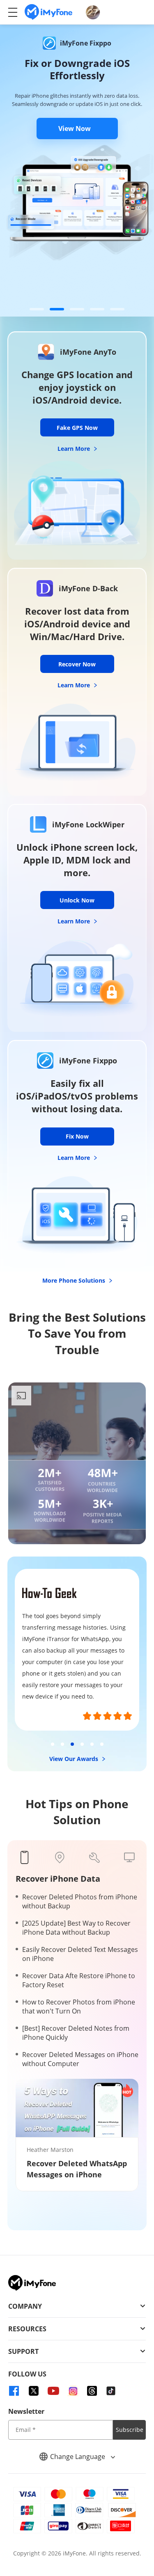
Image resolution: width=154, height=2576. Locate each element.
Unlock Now (77, 900)
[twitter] (34, 2391)
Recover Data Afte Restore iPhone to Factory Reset (79, 1980)
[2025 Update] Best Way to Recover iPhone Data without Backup (76, 1928)
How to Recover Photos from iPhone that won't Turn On (79, 2007)
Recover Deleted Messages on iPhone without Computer (80, 2059)
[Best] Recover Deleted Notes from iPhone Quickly (76, 2033)
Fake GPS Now (77, 428)
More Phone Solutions (75, 1280)
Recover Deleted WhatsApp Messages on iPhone (77, 2169)
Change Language (78, 2457)
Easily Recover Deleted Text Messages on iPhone (80, 1954)
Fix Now (77, 1136)
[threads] (92, 2391)
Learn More (75, 449)
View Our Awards (75, 1759)
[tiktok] (111, 2391)
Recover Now (77, 664)
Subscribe (130, 2430)
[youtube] (53, 2391)
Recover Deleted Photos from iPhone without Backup (80, 1901)
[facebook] (14, 2391)
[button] (37, 309)
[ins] (73, 2391)
